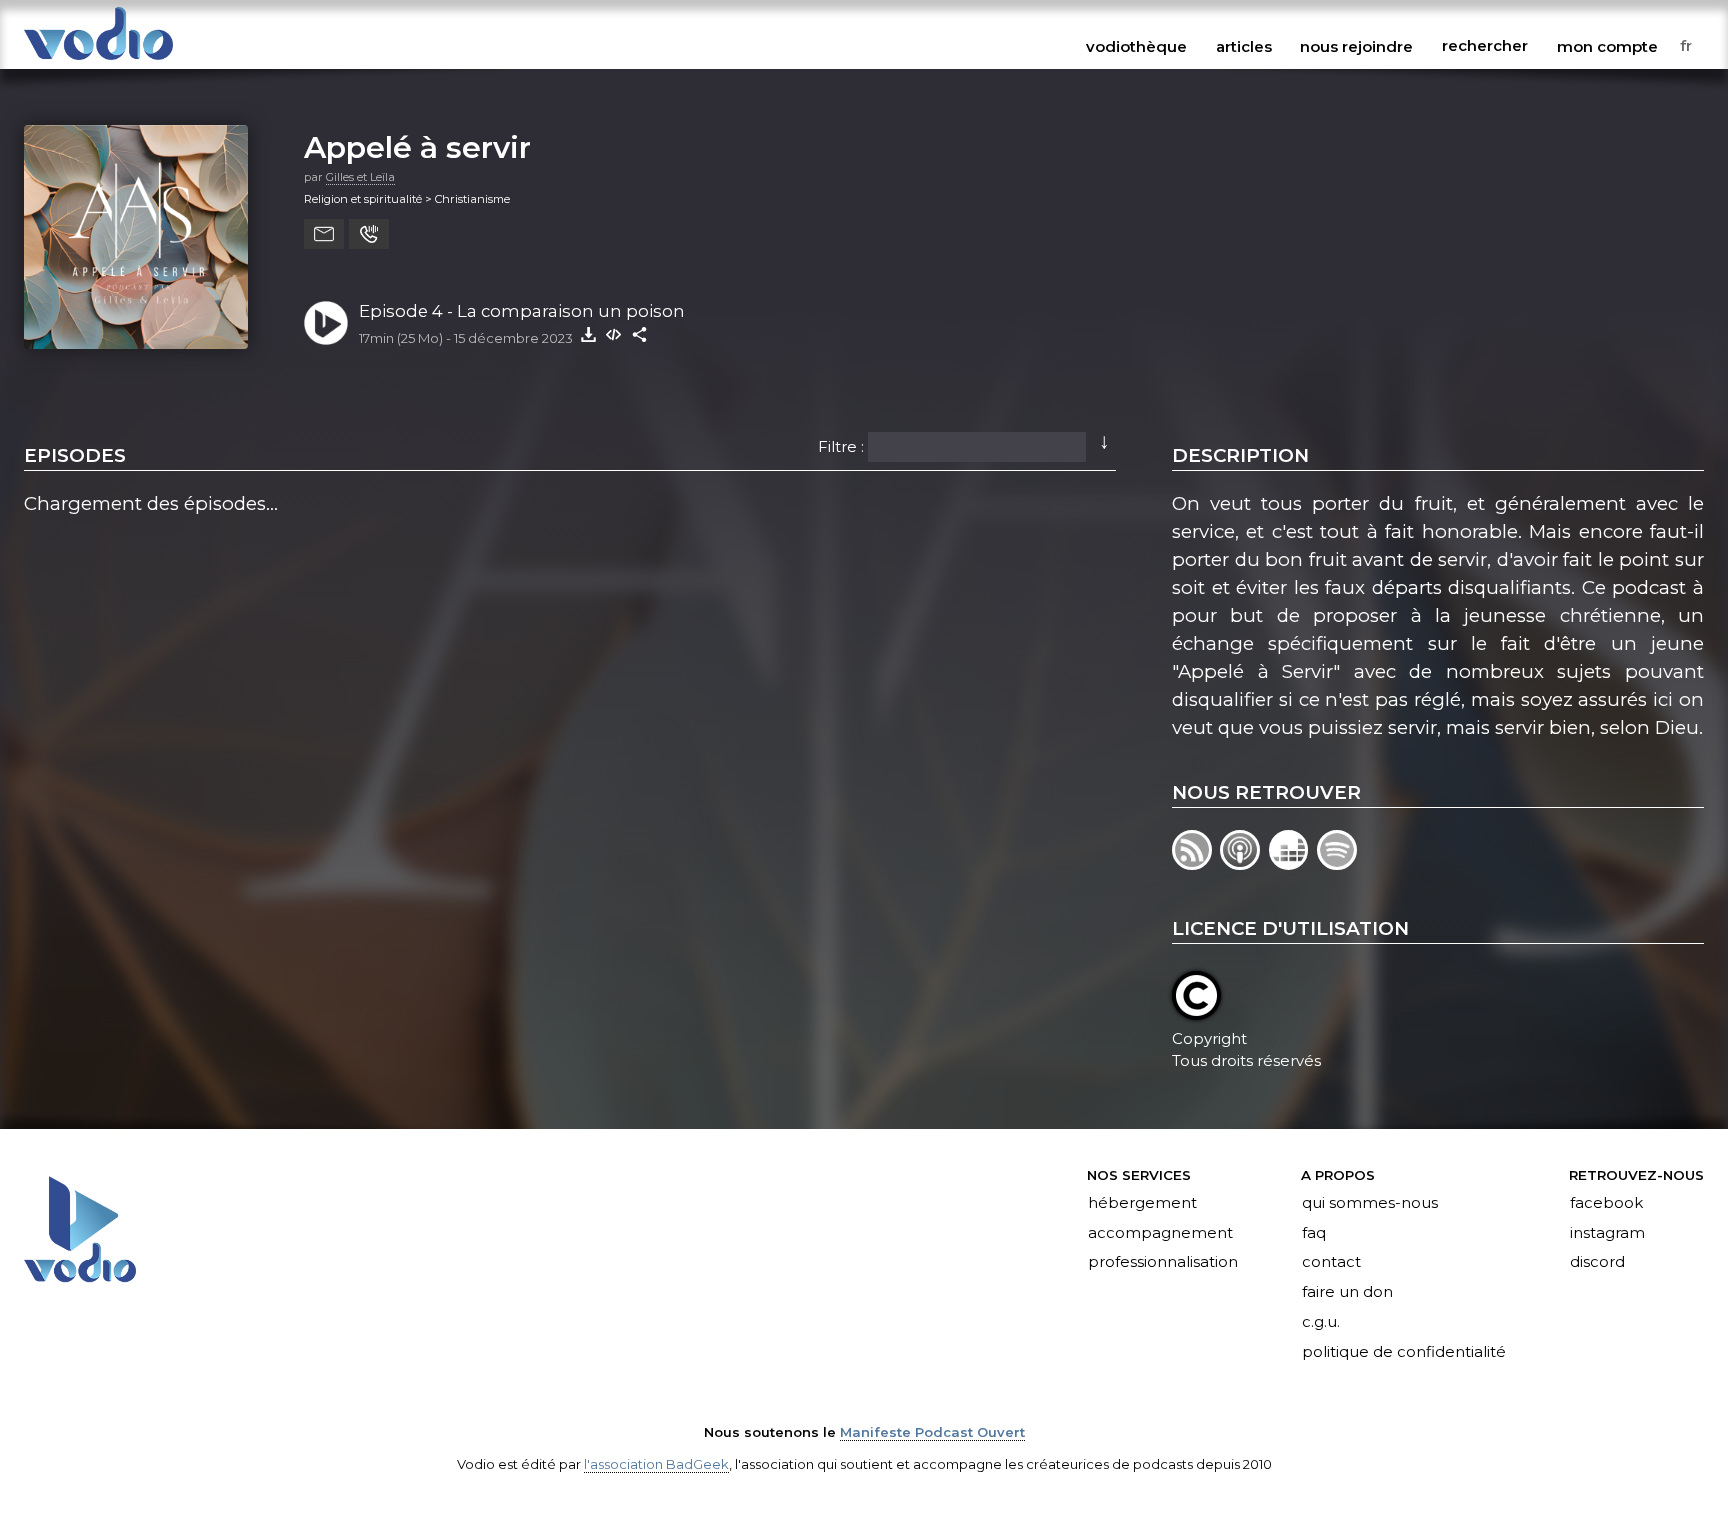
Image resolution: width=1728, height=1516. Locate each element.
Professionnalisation (1163, 1263)
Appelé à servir (417, 147)
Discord (1597, 1263)
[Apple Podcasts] (1244, 863)
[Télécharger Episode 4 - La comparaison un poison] (588, 334)
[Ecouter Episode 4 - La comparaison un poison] (326, 323)
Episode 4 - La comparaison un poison (522, 311)
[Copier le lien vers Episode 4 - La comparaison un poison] (640, 334)
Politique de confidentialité (1404, 1353)
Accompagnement (1160, 1233)
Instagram (1607, 1233)
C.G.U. (1321, 1323)
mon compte (1607, 46)
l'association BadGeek (656, 1464)
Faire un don (1347, 1293)
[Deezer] (1293, 863)
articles (1244, 46)
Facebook (1606, 1203)
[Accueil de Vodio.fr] (98, 61)
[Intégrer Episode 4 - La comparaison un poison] (614, 334)
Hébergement (1142, 1203)
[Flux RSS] (1196, 863)
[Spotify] (1338, 863)
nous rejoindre (1356, 46)
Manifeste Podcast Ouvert (932, 1432)
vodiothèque (1136, 46)
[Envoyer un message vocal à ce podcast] (369, 234)
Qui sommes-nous (1370, 1203)
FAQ (1314, 1233)
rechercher (1485, 46)
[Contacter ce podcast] (324, 234)
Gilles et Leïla (360, 177)
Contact (1331, 1263)
